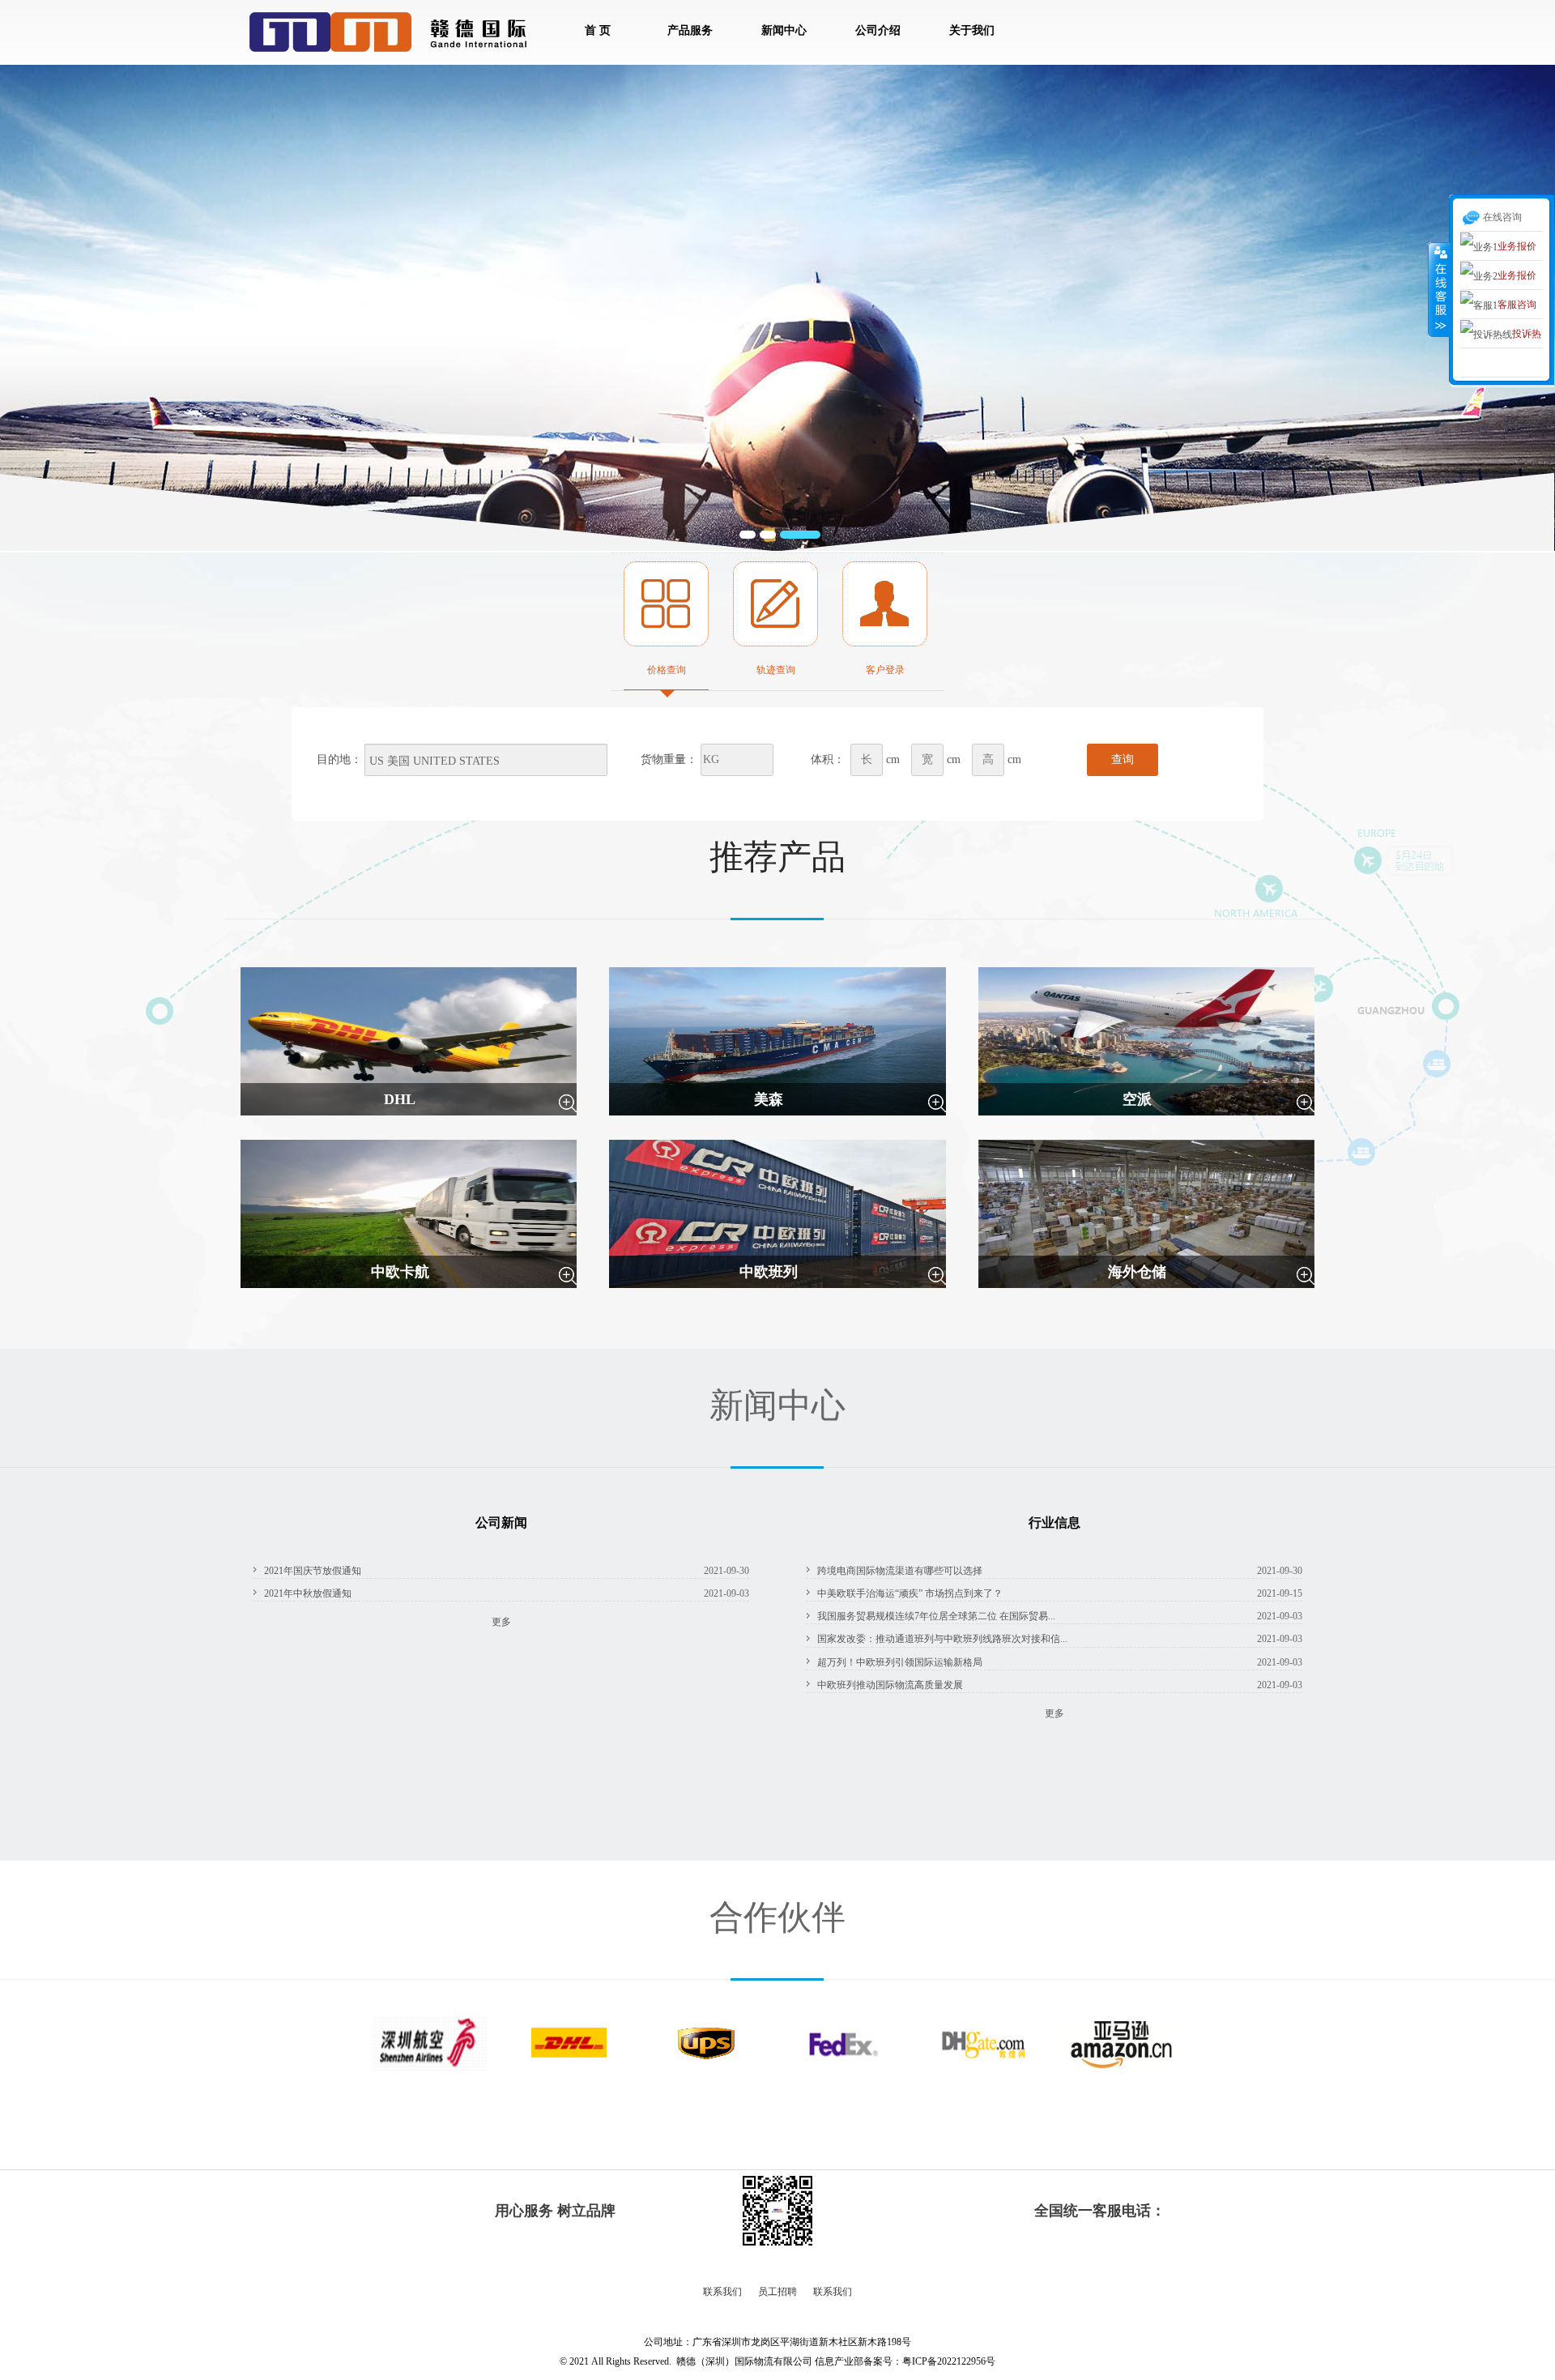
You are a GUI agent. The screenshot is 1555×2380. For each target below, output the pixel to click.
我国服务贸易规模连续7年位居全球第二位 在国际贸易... (936, 1616)
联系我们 (722, 2292)
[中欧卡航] (409, 1213)
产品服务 (690, 30)
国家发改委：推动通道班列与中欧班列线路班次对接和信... (942, 1639)
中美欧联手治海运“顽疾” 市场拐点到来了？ (910, 1593)
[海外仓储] (1146, 1213)
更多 (501, 1622)
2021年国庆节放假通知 (313, 1571)
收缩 (1439, 289)
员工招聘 (777, 2292)
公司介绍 (878, 30)
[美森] (777, 1040)
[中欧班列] (777, 1213)
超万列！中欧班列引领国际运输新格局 (900, 1662)
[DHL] (409, 1040)
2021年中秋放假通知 (308, 1593)
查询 (1123, 759)
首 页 (598, 30)
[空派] (1146, 1040)
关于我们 (972, 30)
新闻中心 (784, 30)
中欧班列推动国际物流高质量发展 (890, 1685)
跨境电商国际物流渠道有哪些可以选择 (900, 1571)
